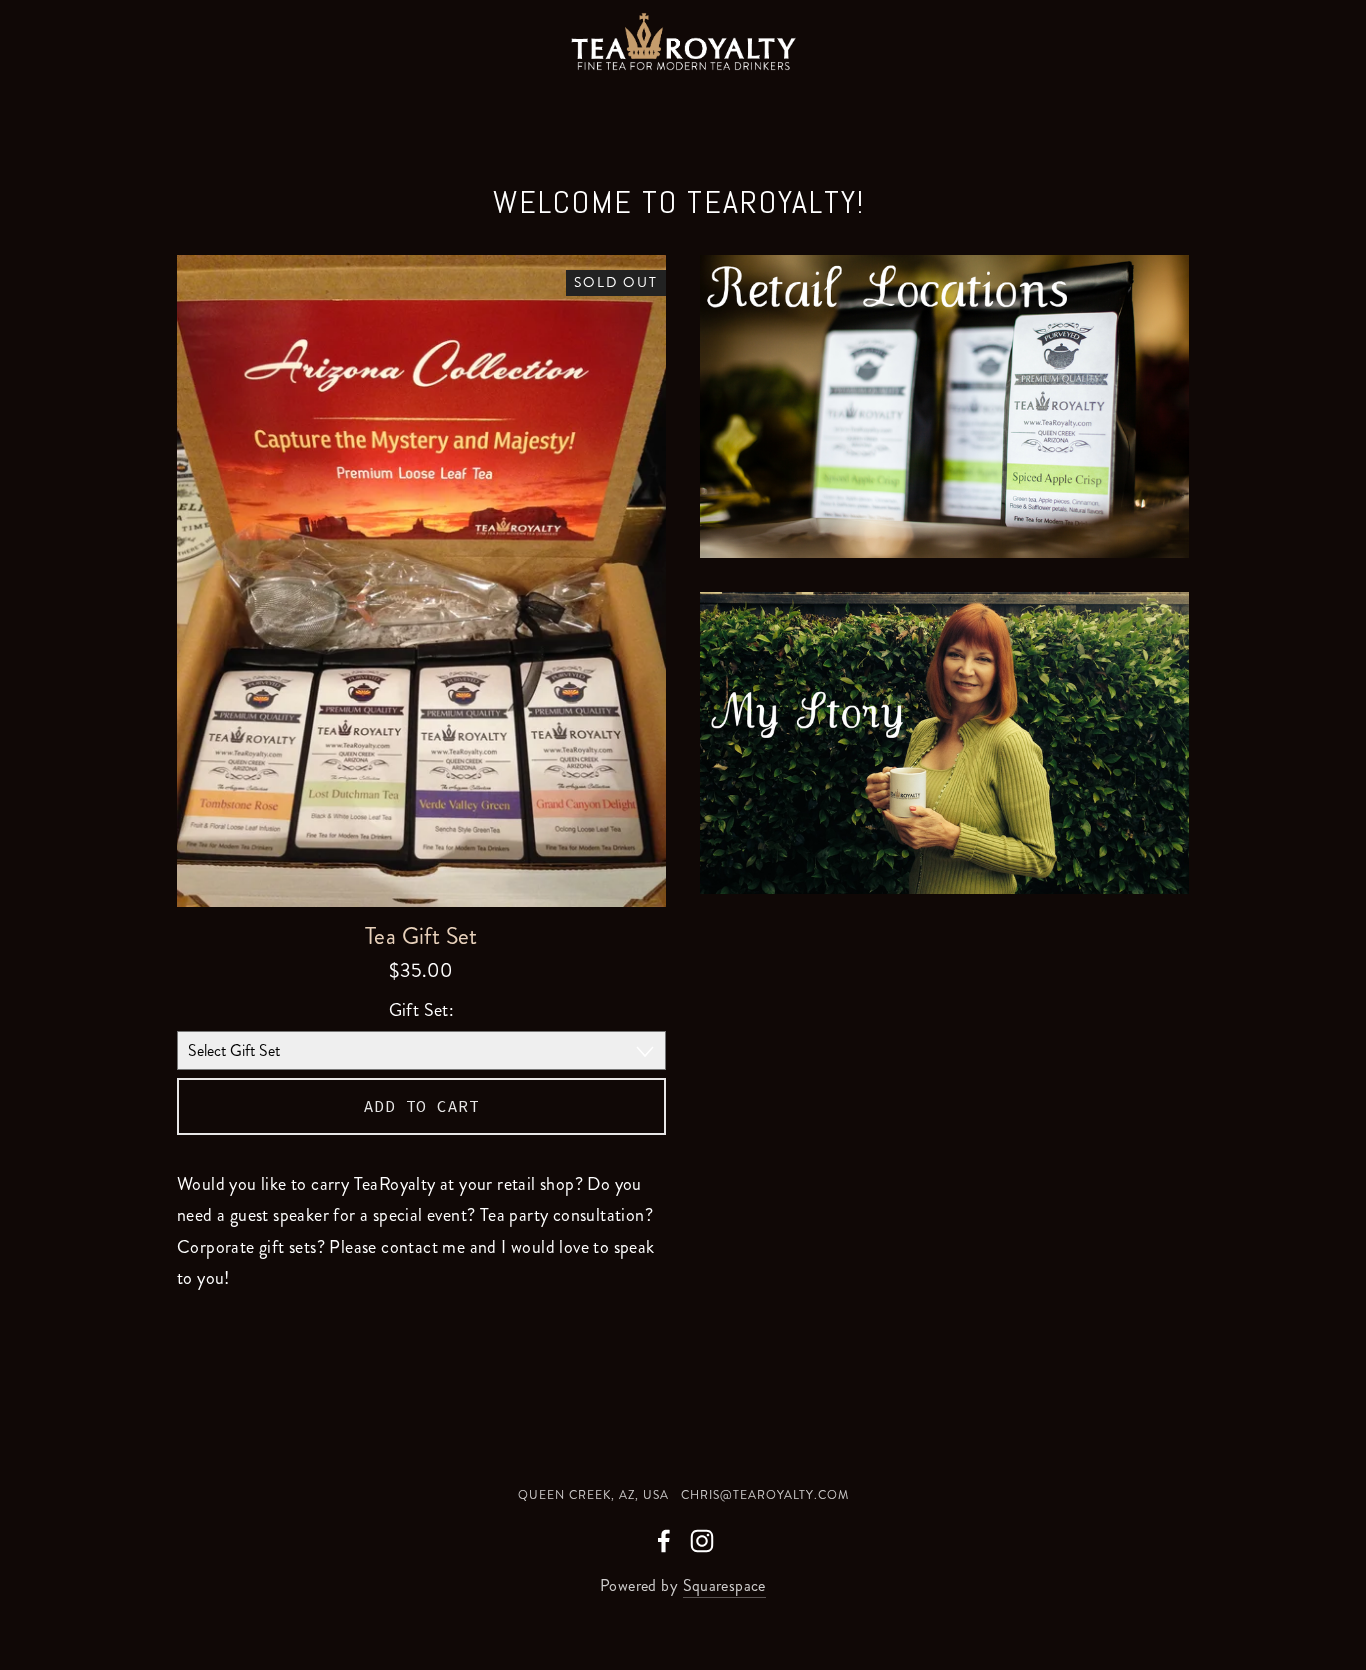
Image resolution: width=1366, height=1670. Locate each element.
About (390, 97)
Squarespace (724, 1585)
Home (64, 97)
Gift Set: (422, 1010)
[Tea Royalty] (702, 1541)
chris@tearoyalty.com (765, 1495)
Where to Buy (225, 97)
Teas (499, 97)
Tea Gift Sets (647, 97)
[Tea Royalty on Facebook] (664, 1541)
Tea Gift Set (421, 936)
